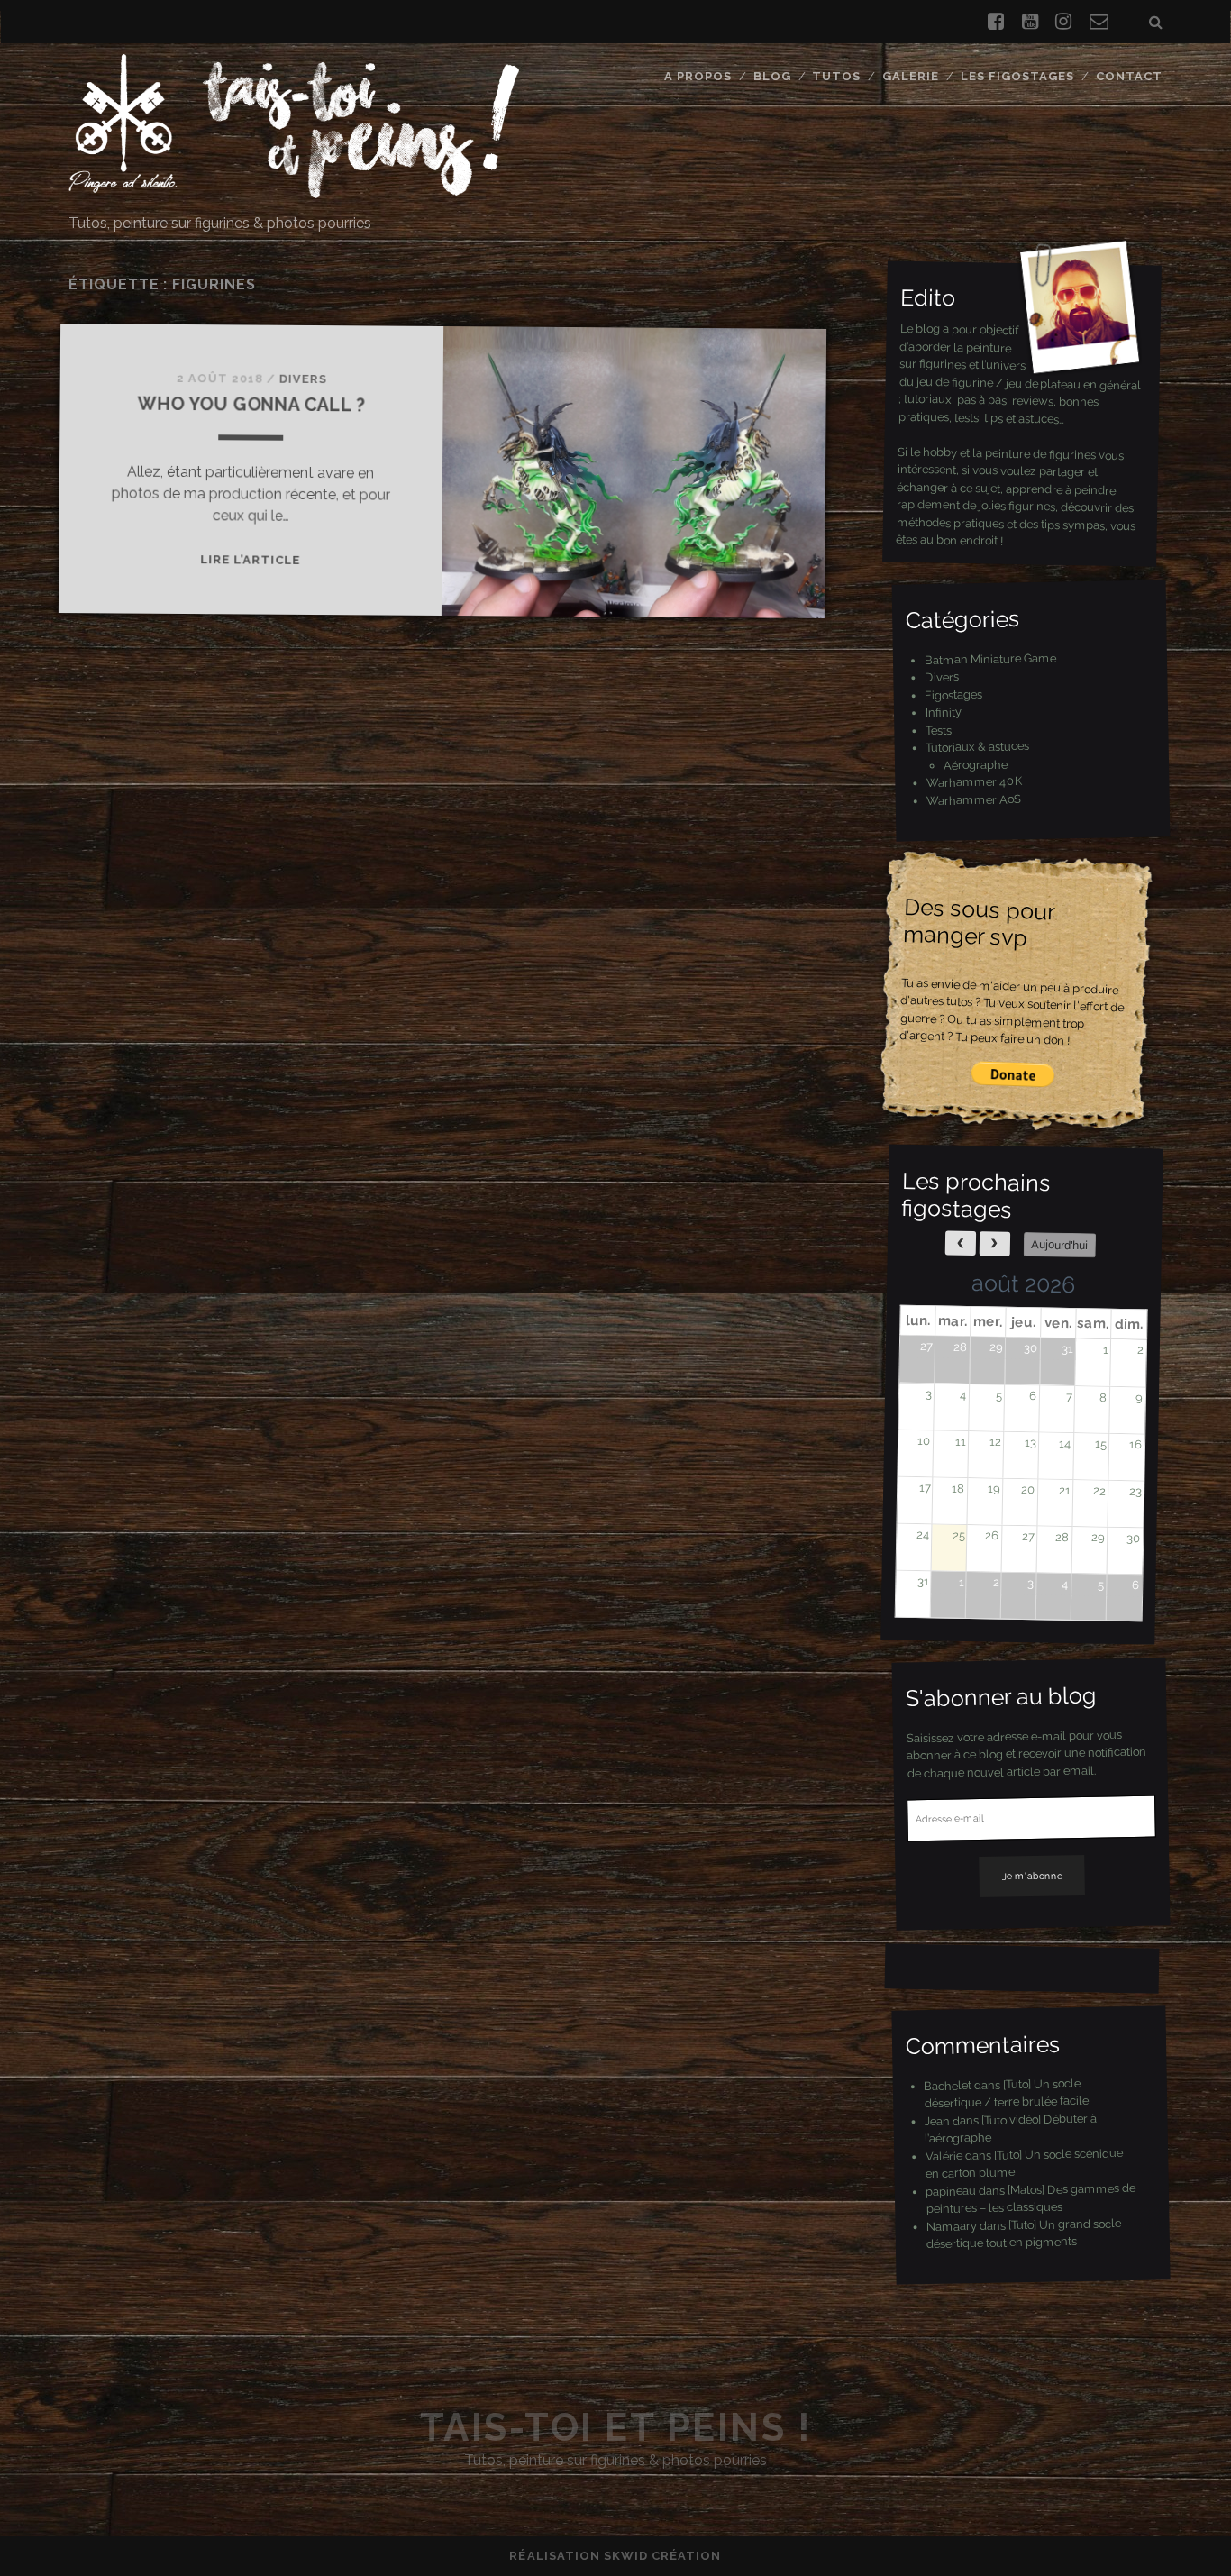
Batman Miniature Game (989, 659)
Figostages (953, 694)
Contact (1129, 76)
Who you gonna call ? (251, 405)
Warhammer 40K (973, 782)
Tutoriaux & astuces (977, 747)
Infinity (943, 712)
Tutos (836, 76)
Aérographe (975, 763)
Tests (938, 730)
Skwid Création (663, 2556)
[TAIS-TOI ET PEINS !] (294, 190)
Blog (772, 76)
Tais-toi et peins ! (616, 2428)
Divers (303, 379)
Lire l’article (251, 560)
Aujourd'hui (1059, 1245)
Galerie (911, 76)
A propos (698, 76)
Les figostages (1018, 76)
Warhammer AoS (974, 799)
